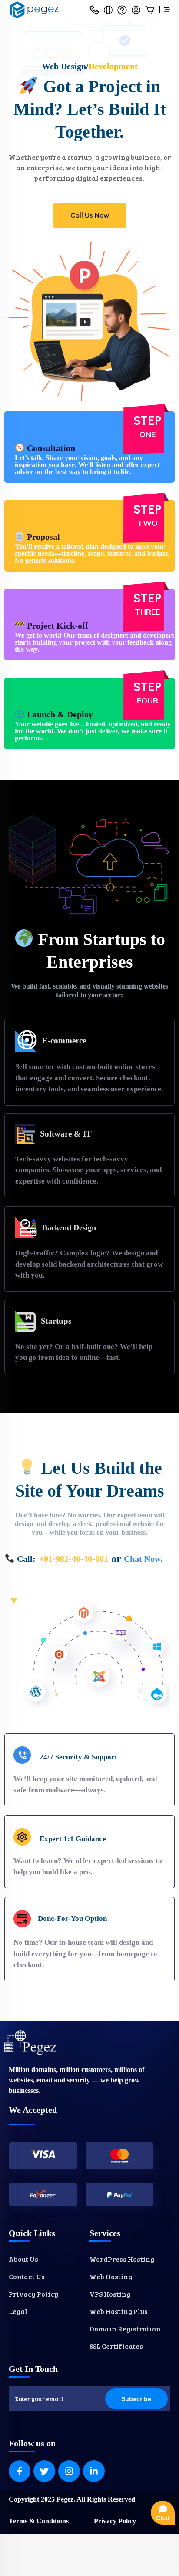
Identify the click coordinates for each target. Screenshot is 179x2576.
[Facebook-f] (20, 2471)
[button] (108, 10)
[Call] (94, 10)
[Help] (122, 10)
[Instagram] (69, 2471)
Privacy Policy (115, 2521)
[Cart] (150, 10)
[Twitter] (44, 2471)
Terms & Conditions (39, 2521)
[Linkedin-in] (94, 2471)
